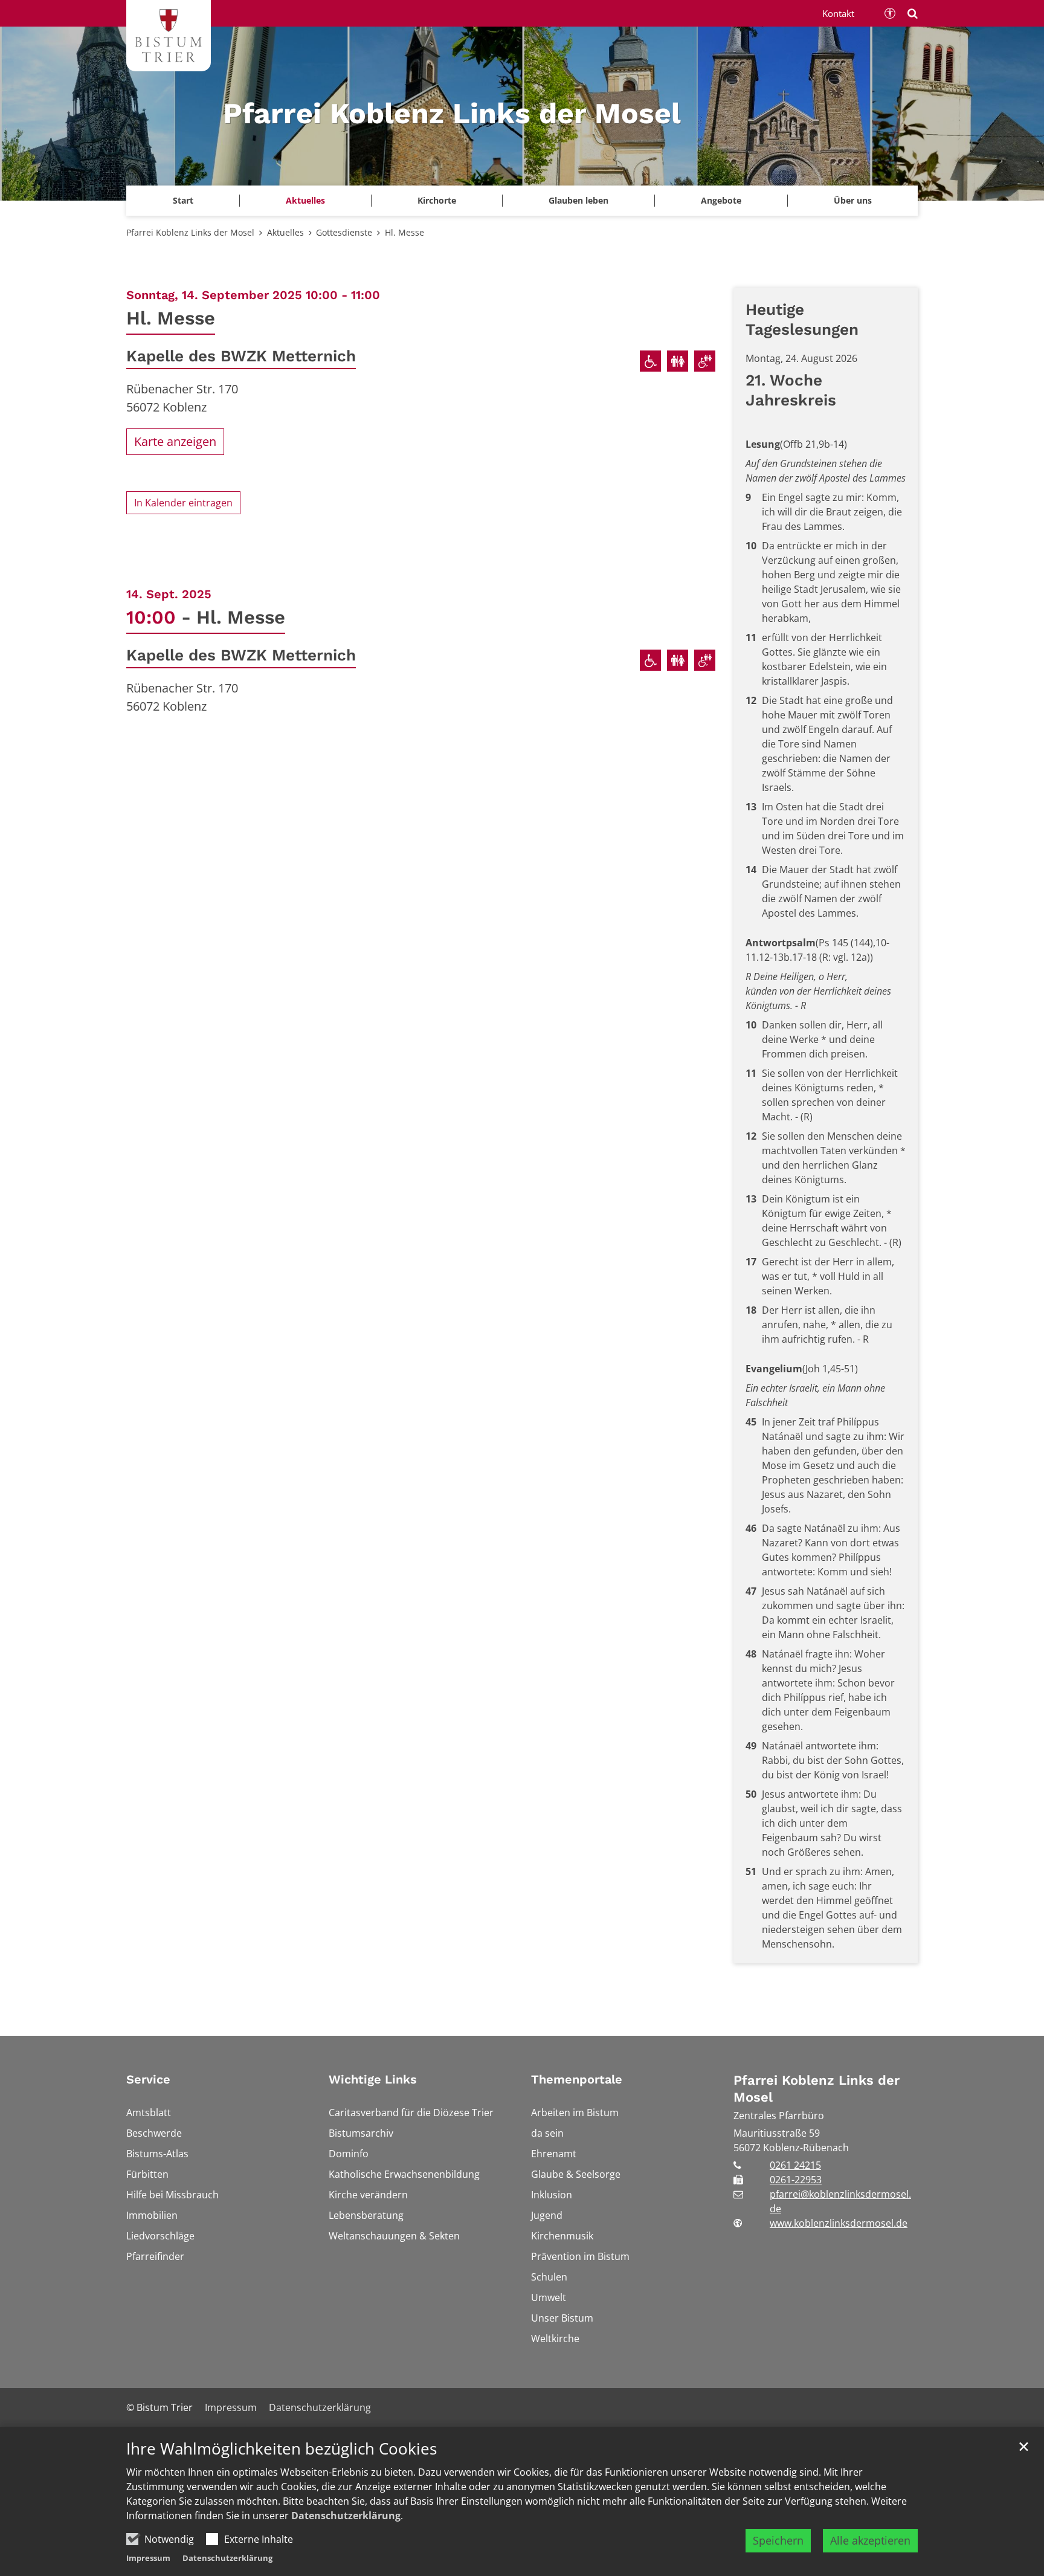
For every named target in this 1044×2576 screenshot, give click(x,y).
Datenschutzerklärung (346, 2516)
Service (148, 2079)
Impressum (148, 2558)
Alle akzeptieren (870, 2540)
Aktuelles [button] (305, 200)
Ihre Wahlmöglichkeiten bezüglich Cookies (282, 2449)
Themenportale (577, 2079)
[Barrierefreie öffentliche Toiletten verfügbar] (705, 361)
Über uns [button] (853, 200)
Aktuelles (285, 232)
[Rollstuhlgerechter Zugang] (650, 361)
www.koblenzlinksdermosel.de (839, 2223)
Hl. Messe (404, 232)
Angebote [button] (721, 200)
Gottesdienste (344, 232)
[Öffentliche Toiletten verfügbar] (678, 361)
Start (183, 200)
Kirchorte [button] (437, 200)
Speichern (778, 2540)
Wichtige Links (373, 2079)
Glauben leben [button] (578, 200)
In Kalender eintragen (183, 503)
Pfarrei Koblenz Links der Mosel (190, 232)
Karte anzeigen (175, 441)
